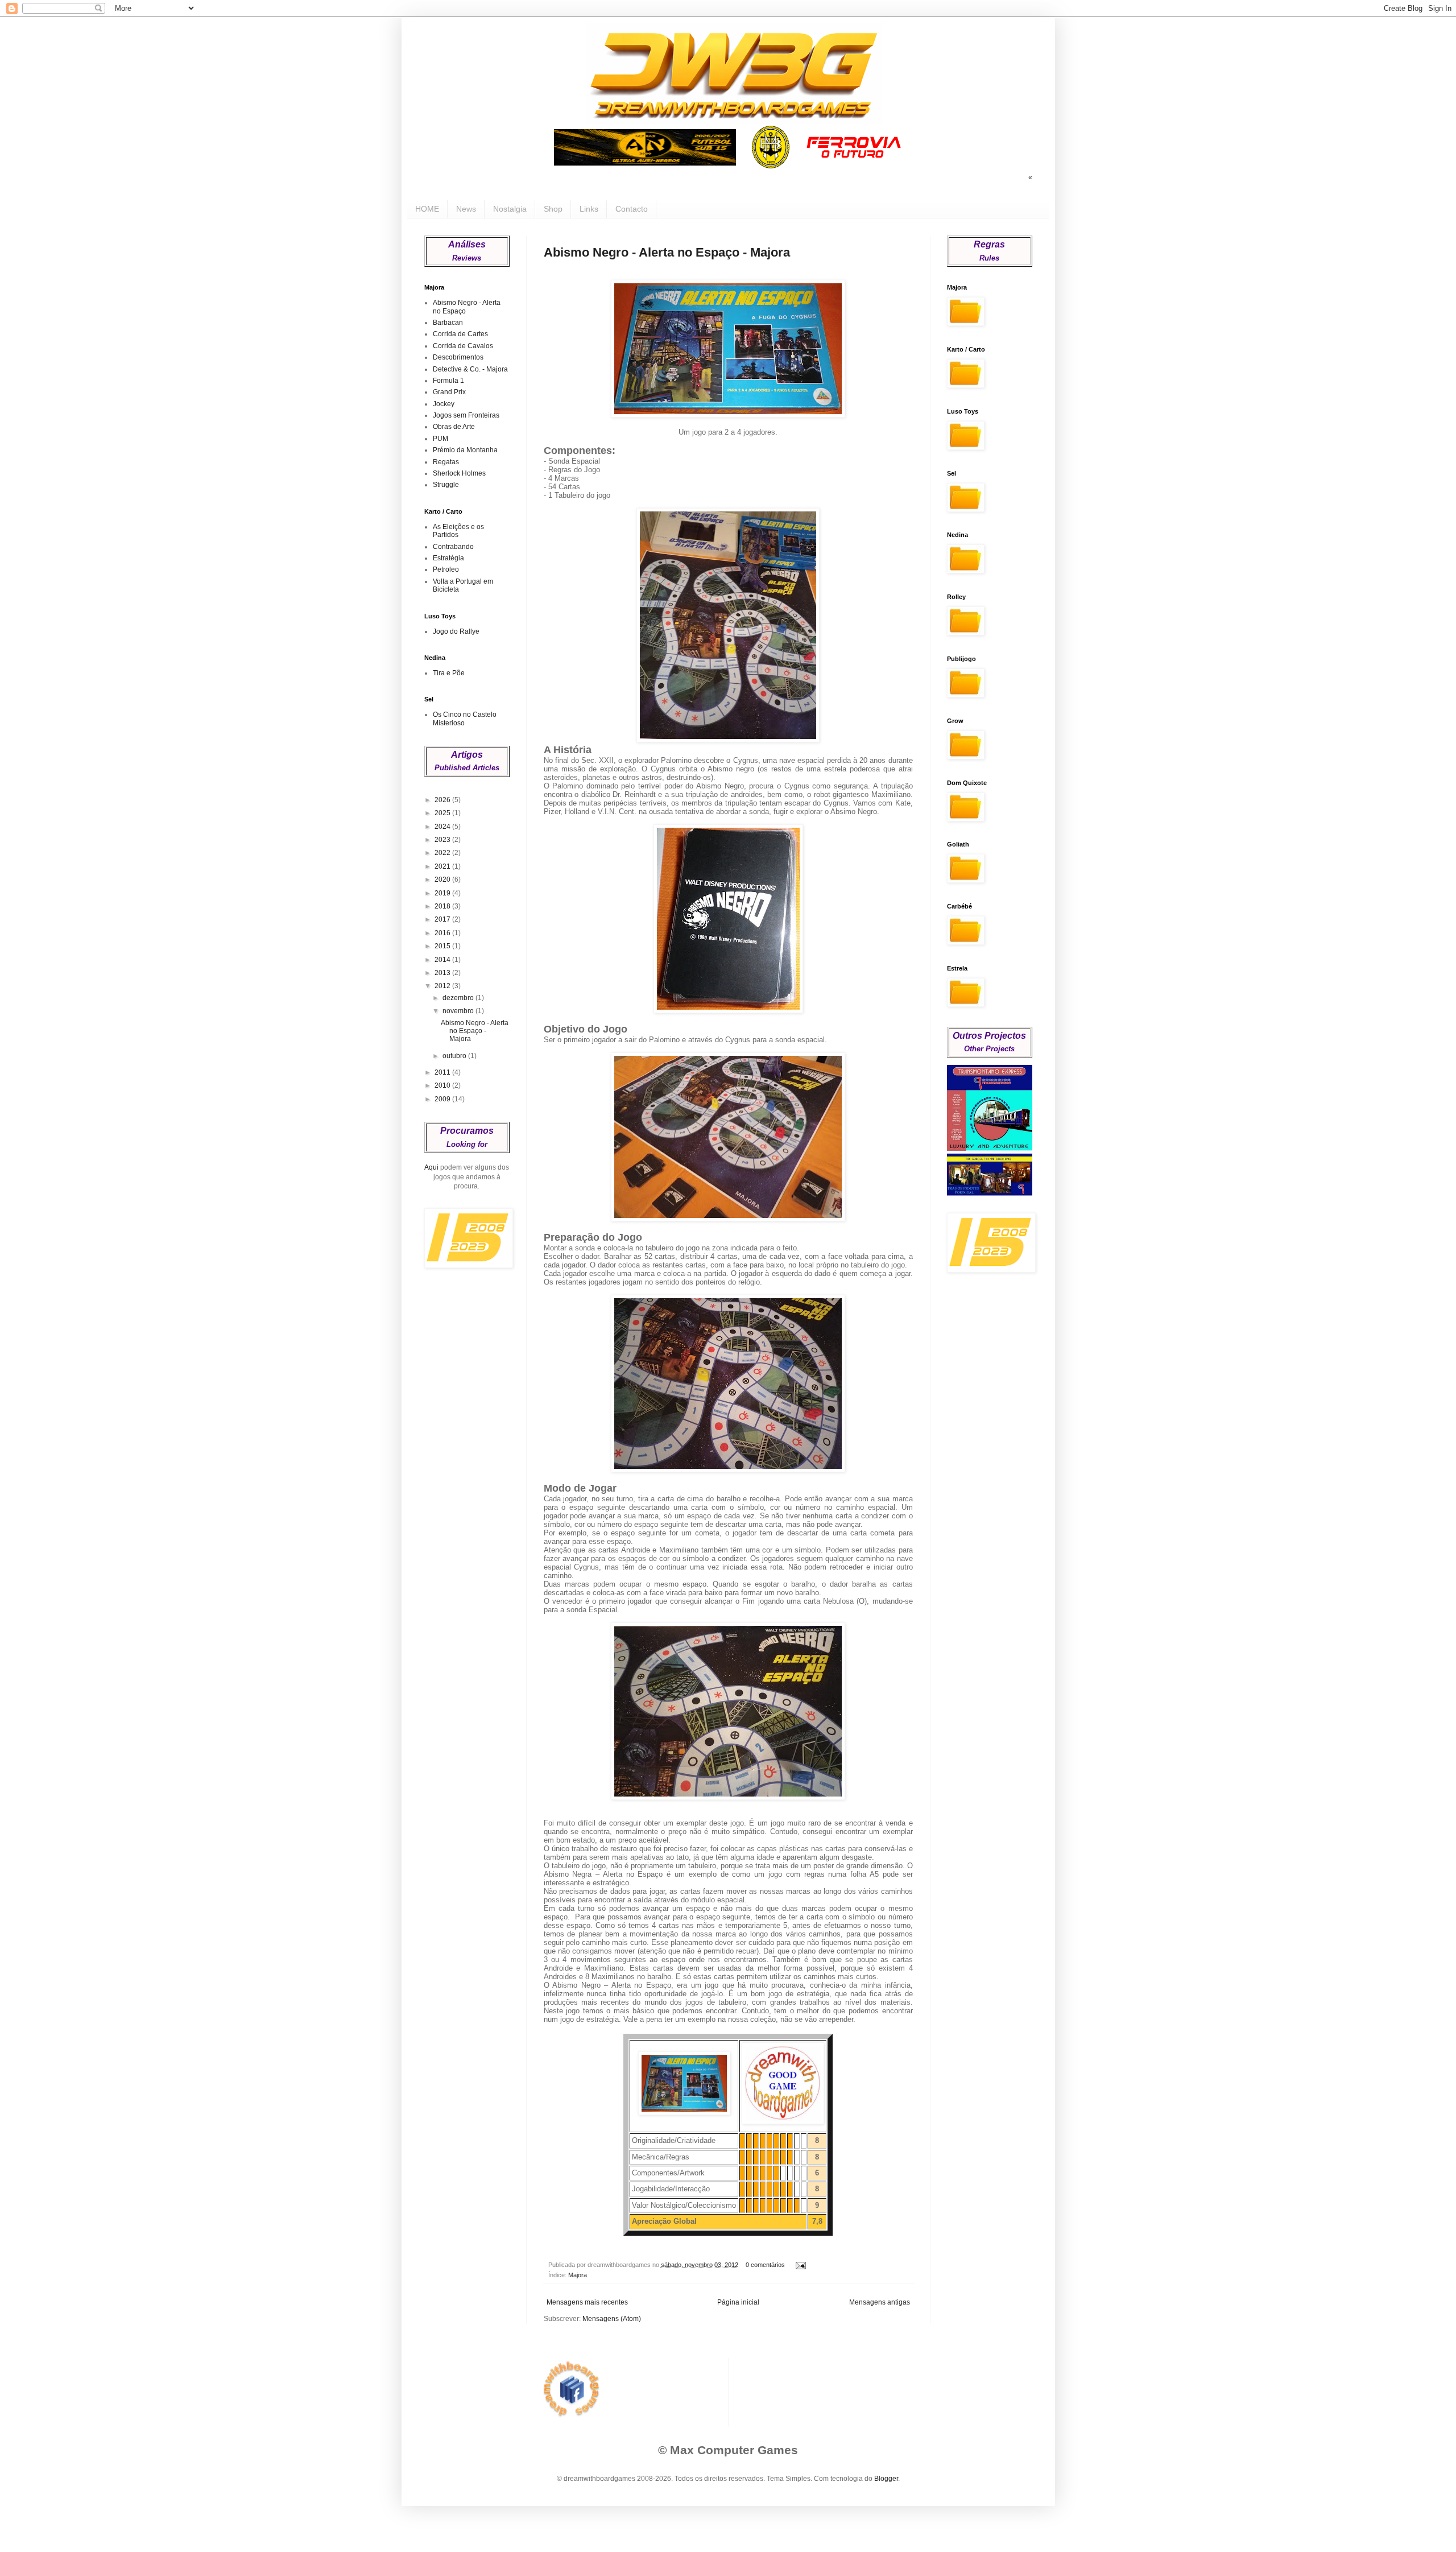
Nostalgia (510, 209)
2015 (443, 946)
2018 (443, 906)
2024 (443, 827)
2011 (443, 1072)
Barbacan (448, 323)
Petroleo (446, 569)
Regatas (446, 462)
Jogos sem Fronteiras (466, 415)
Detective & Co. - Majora (470, 369)
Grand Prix (449, 392)
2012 (443, 986)
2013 (443, 973)
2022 (443, 853)
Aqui (431, 1167)
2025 (443, 813)
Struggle (446, 485)
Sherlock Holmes (459, 473)
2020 (443, 879)
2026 (443, 800)
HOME (427, 209)
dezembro (459, 998)
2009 (443, 1099)
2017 (443, 919)
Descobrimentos (458, 357)
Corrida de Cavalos (463, 346)
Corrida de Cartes (460, 334)
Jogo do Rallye (456, 631)
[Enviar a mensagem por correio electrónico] (799, 2265)
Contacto (632, 209)
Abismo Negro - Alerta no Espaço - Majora (667, 252)
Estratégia (448, 558)
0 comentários (765, 2265)
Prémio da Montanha (465, 450)
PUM (440, 439)
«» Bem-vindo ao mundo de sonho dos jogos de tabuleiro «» (955, 177)
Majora (578, 2275)
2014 (443, 960)
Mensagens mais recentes (587, 2302)
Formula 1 (448, 381)
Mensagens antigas (880, 2302)
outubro (455, 1056)
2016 (443, 933)
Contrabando (453, 547)
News (466, 209)
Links (589, 209)
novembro (459, 1011)
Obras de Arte (454, 427)
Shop (553, 209)
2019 (443, 893)
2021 (443, 866)
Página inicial (738, 2302)
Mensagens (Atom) (612, 2319)
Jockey (444, 404)
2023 (443, 840)
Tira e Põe (449, 673)
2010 (443, 1085)
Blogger (886, 2479)
